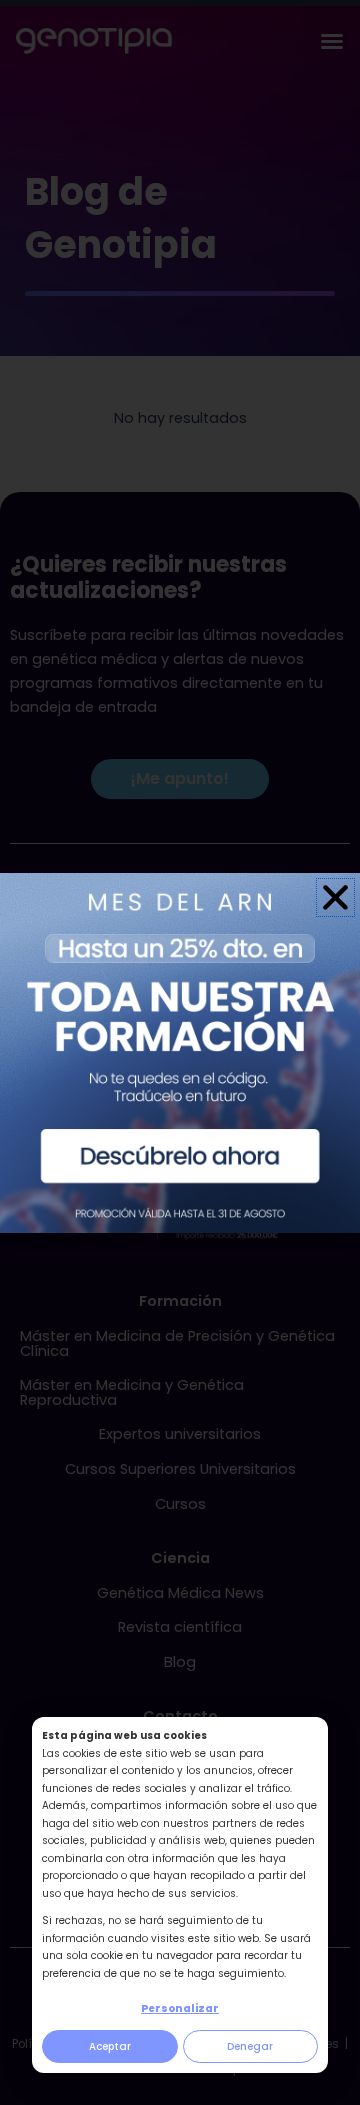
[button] (335, 897)
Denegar (250, 2046)
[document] (180, 1052)
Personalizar (180, 2008)
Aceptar (110, 2046)
